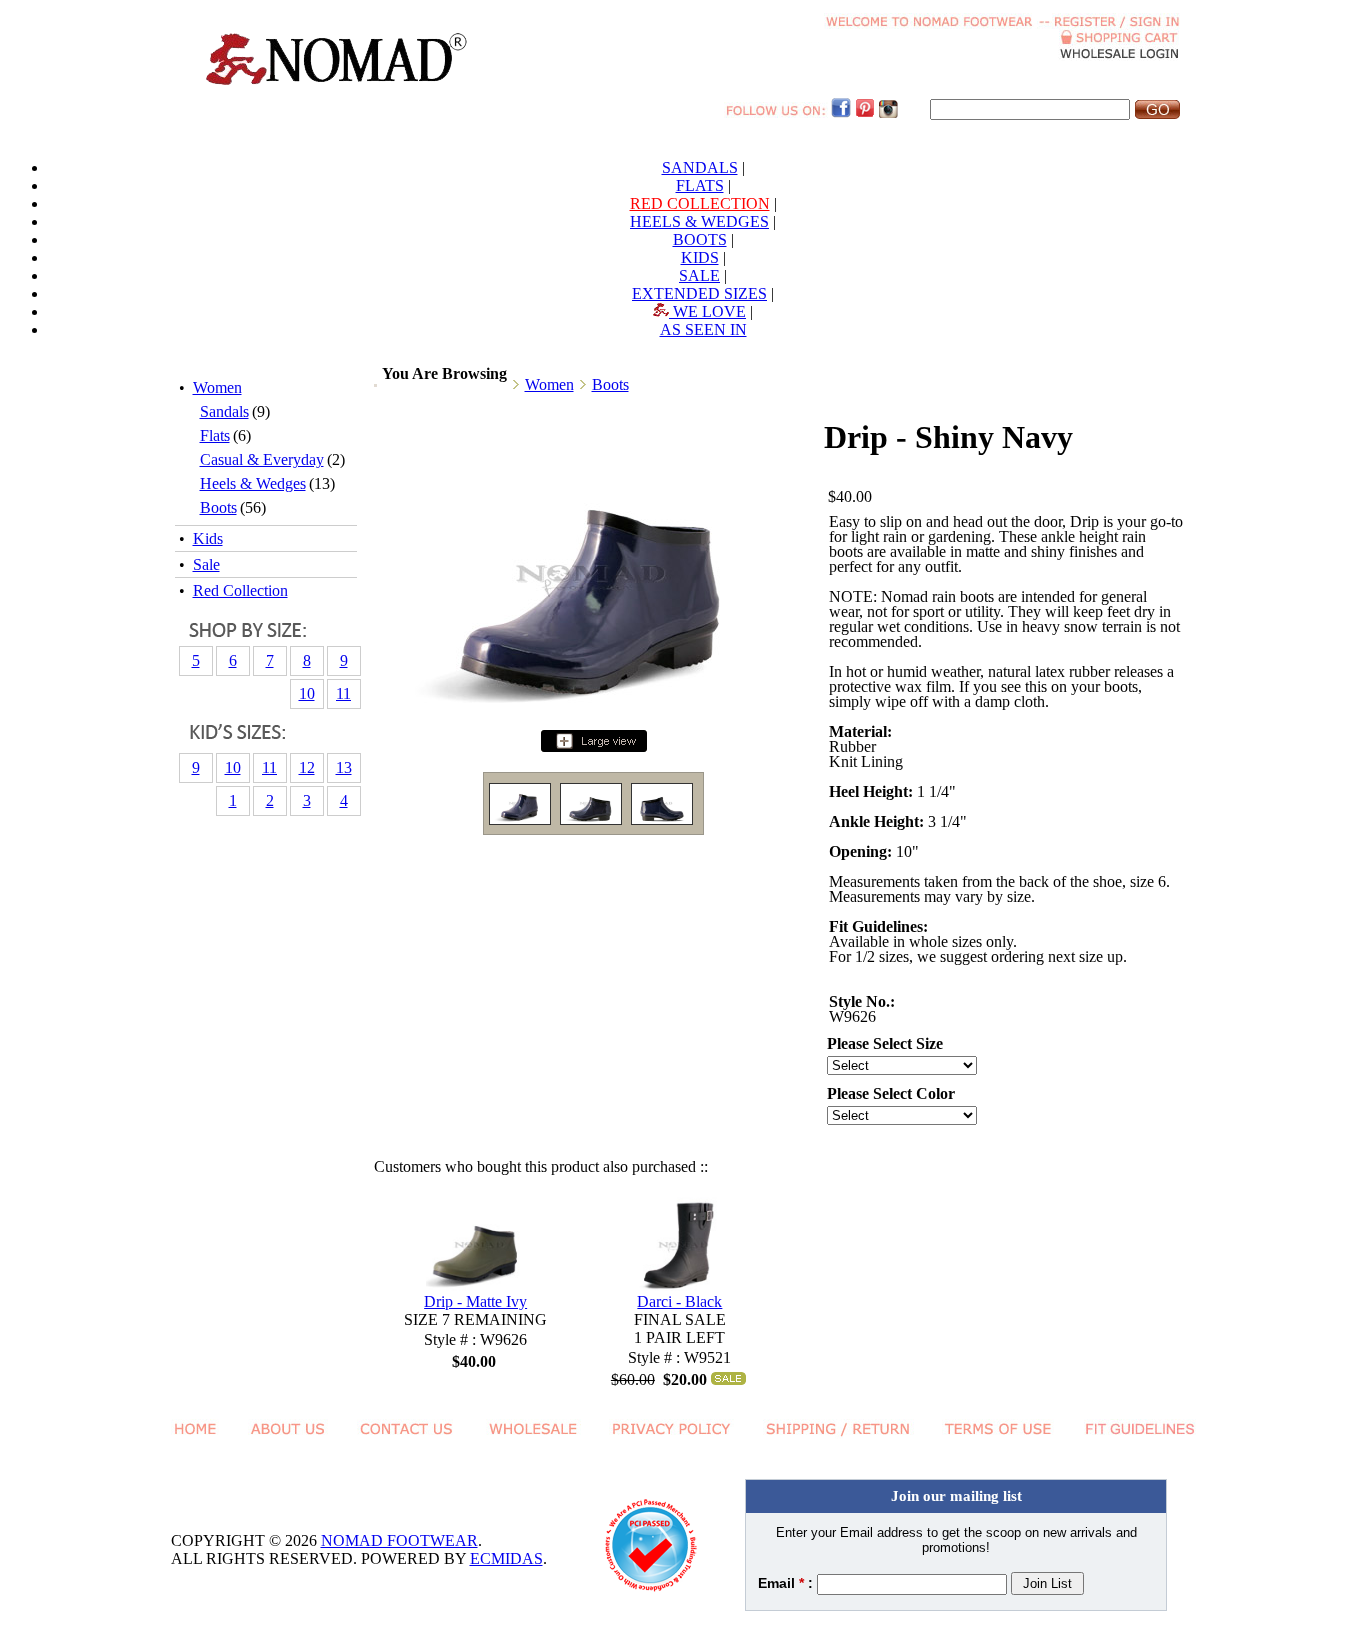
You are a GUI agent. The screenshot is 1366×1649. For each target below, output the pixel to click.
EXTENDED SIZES (699, 293)
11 (343, 693)
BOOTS (700, 239)
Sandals (224, 411)
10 (307, 693)
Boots (218, 507)
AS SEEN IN (703, 329)
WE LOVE (707, 311)
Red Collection (240, 590)
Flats (215, 435)
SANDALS (700, 167)
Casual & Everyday (262, 459)
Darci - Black (679, 1301)
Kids (208, 538)
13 (344, 767)
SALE (699, 275)
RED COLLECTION (700, 203)
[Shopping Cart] (1121, 39)
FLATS (700, 185)
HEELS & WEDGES (699, 221)
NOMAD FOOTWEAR (399, 1540)
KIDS (700, 257)
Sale (206, 564)
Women (217, 387)
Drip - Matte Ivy (475, 1301)
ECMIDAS (506, 1558)
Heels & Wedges (253, 483)
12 (307, 767)
